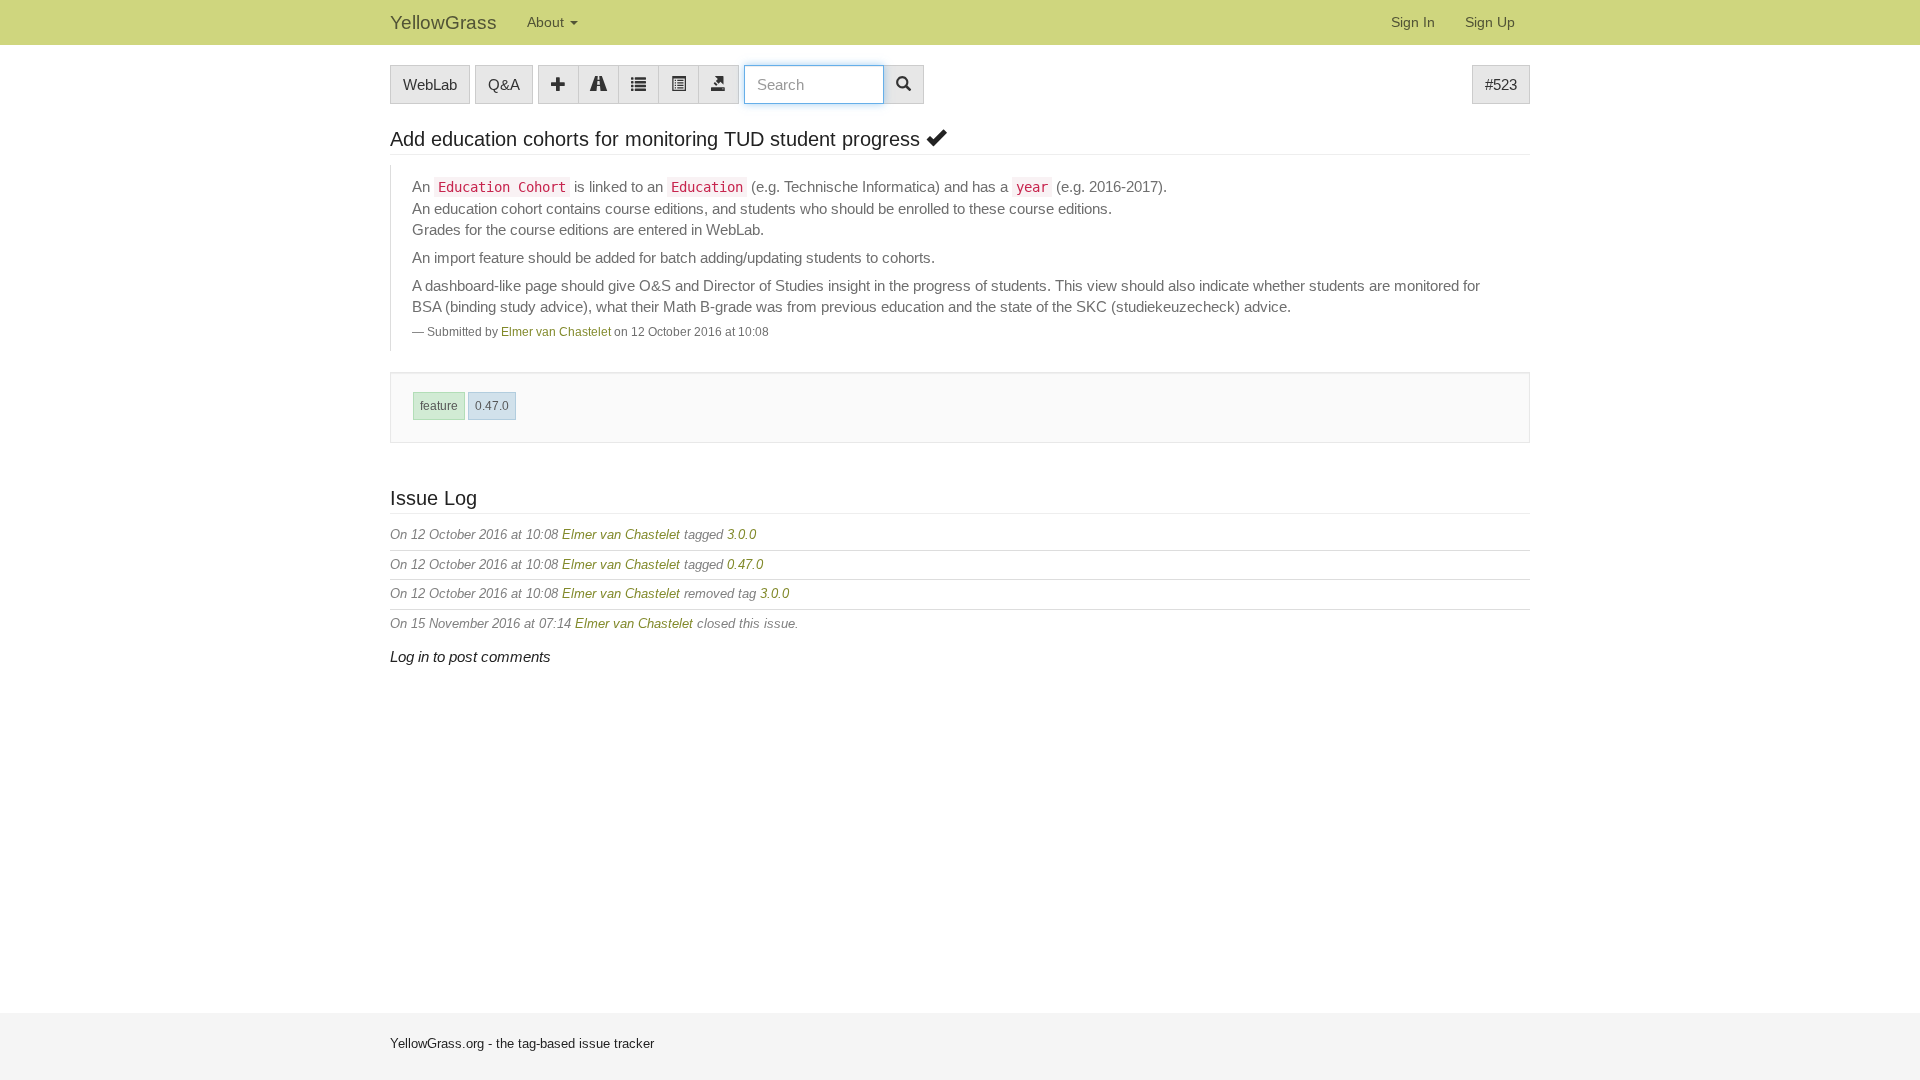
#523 (1501, 84)
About (547, 22)
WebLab (430, 84)
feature (439, 406)
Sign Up (1490, 22)
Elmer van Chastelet (556, 332)
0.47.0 (492, 406)
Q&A (504, 84)
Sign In (1413, 22)
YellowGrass (443, 22)
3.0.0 (741, 534)
